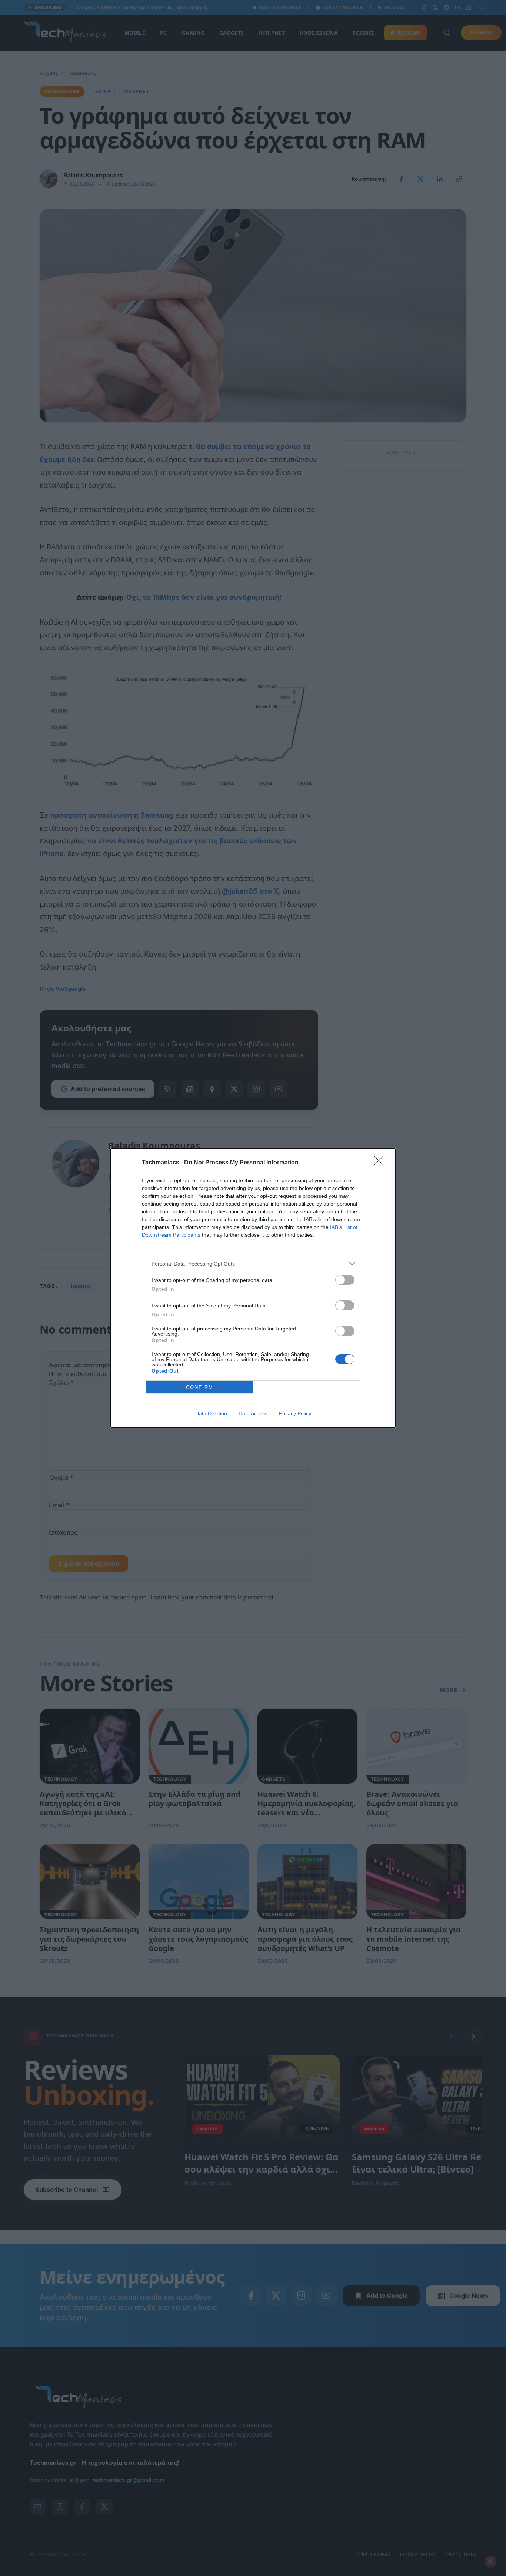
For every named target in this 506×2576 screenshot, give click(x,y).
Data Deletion (211, 1413)
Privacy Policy (295, 1413)
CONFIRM (200, 1387)
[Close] (381, 1163)
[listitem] (253, 1264)
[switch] (345, 1280)
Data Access (253, 1413)
